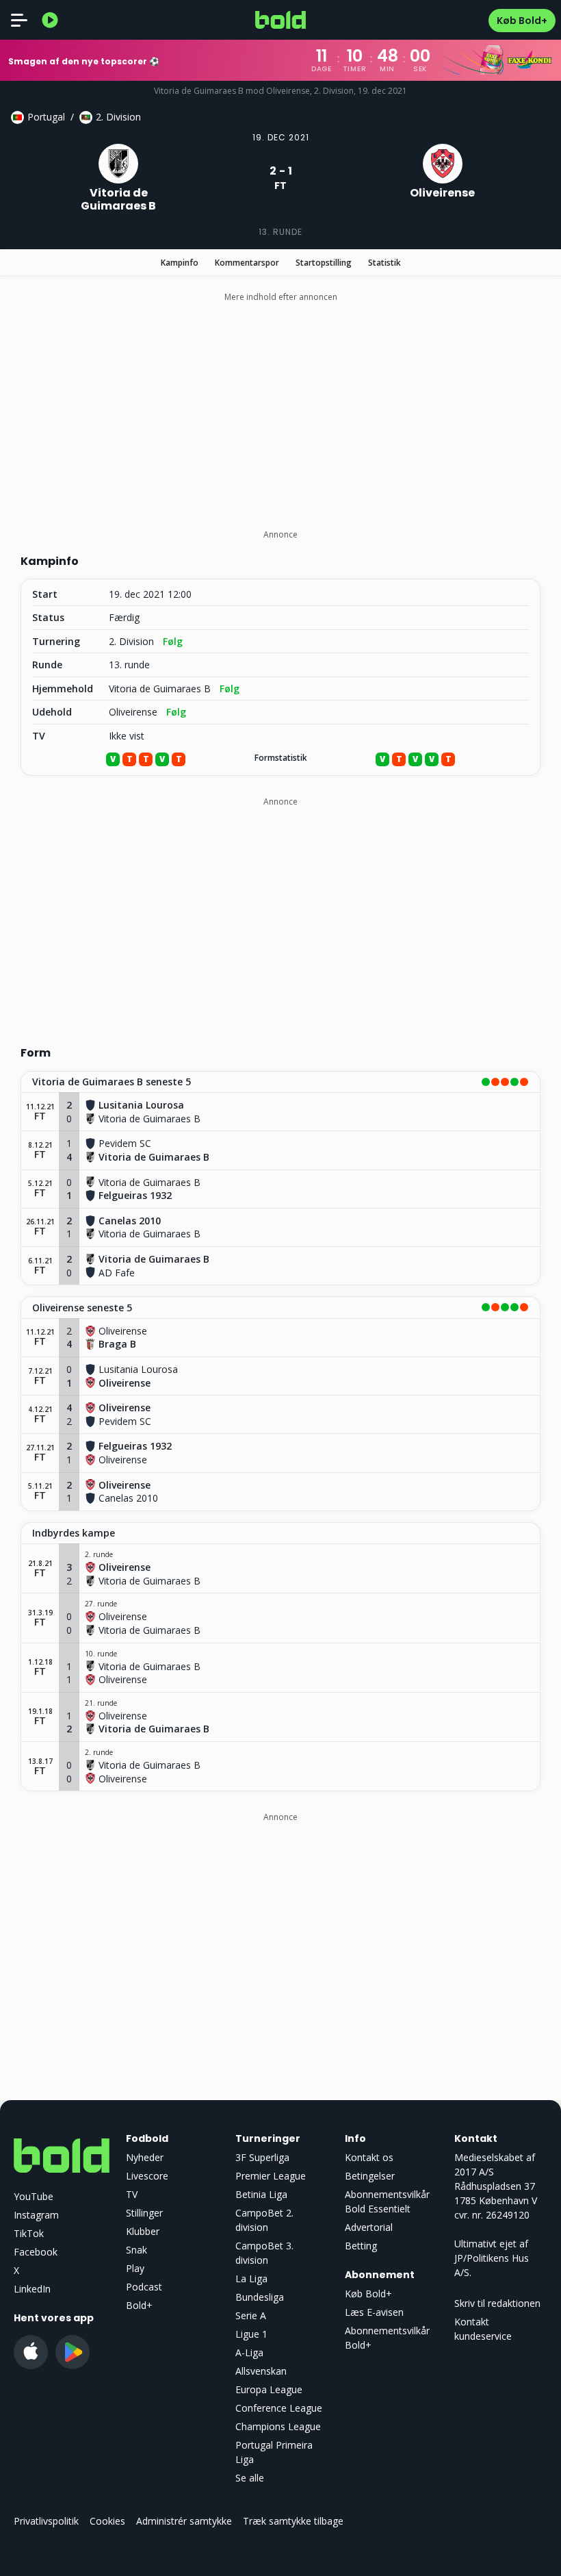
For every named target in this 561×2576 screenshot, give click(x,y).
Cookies (107, 2521)
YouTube (34, 2196)
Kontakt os (369, 2157)
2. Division (118, 117)
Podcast (144, 2287)
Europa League (269, 2389)
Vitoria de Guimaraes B (160, 689)
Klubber (143, 2231)
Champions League (278, 2426)
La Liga (251, 2278)
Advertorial (369, 2227)
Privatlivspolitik (46, 2521)
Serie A (251, 2315)
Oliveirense (133, 712)
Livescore (147, 2176)
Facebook (36, 2252)
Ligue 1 (251, 2334)
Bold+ (139, 2305)
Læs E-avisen (374, 2312)
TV (132, 2194)
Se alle (250, 2478)
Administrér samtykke (184, 2521)
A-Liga (249, 2352)
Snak (136, 2250)
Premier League (271, 2176)
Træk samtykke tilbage (293, 2521)
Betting (361, 2246)
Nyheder (145, 2157)
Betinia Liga (261, 2194)
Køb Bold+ (522, 21)
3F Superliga (262, 2157)
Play (135, 2268)
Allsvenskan (261, 2371)
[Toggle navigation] (19, 20)
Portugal (46, 117)
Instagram (36, 2215)
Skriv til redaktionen (497, 2303)
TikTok (29, 2233)
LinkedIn (32, 2289)
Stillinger (144, 2213)
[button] (280, 1083)
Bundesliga (260, 2297)
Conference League (279, 2408)
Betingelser (370, 2176)
